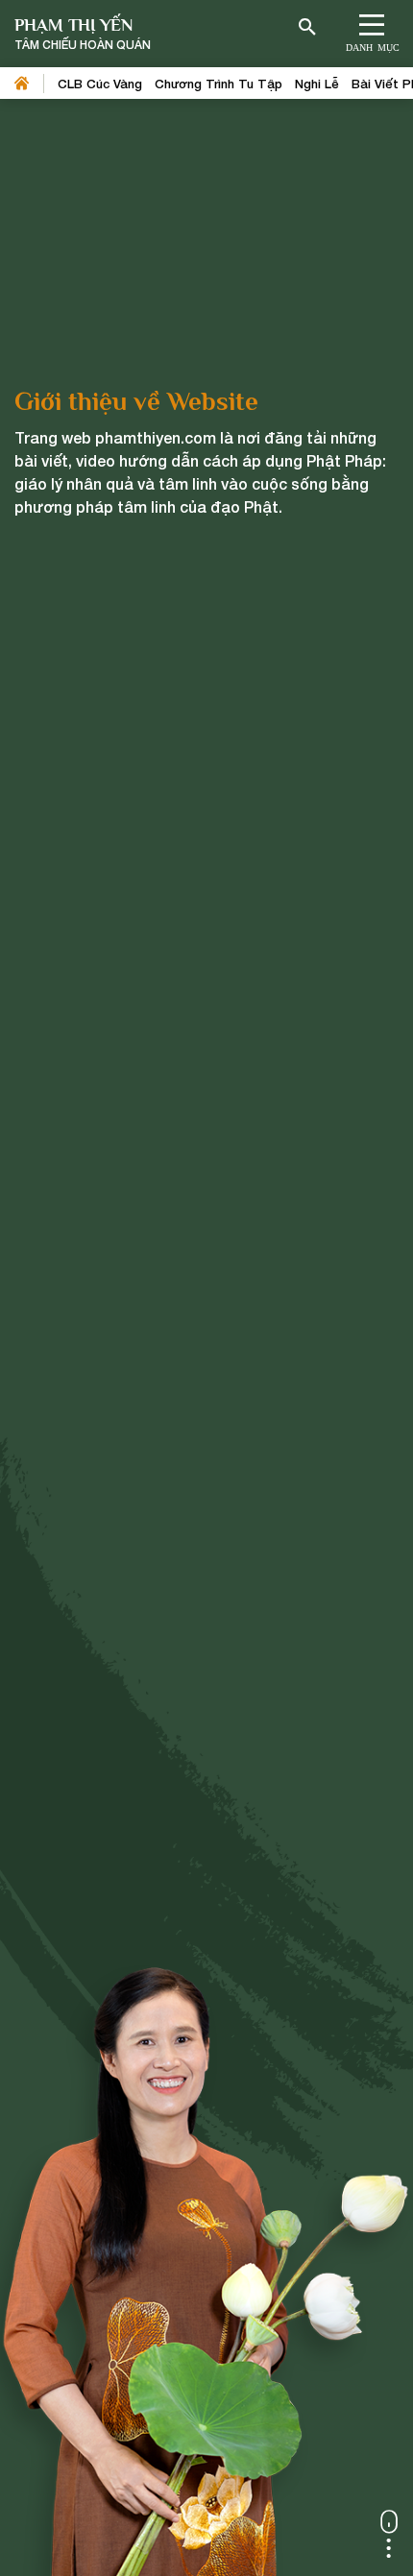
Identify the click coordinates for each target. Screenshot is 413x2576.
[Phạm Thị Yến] (83, 34)
